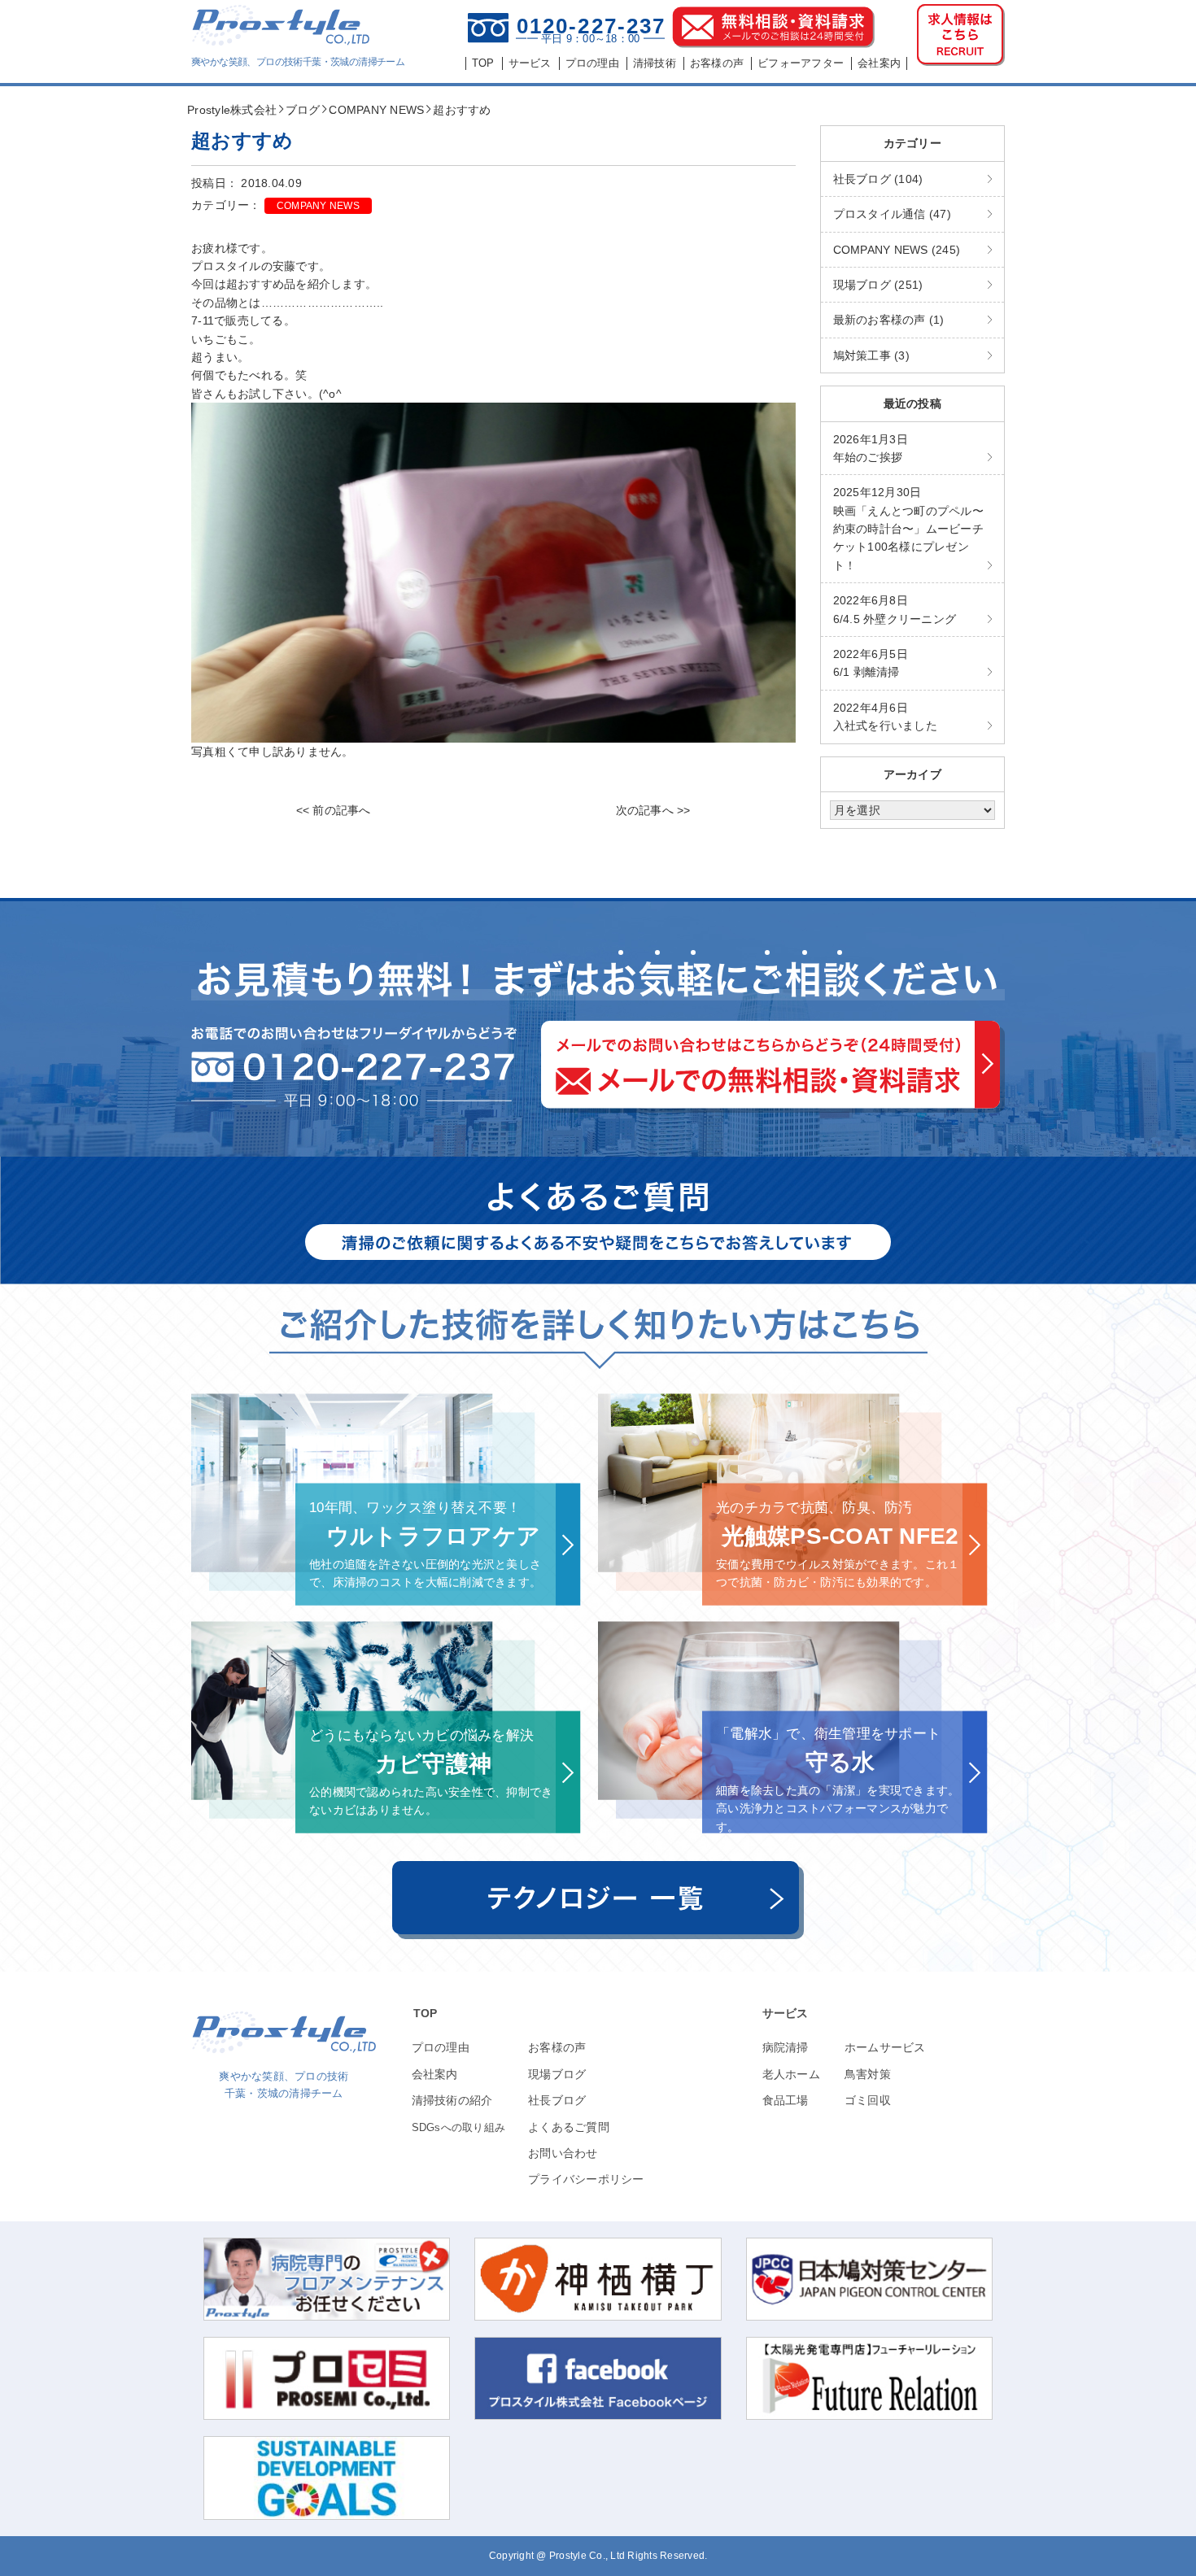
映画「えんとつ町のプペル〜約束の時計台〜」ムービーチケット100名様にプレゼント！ (908, 529)
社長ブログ (557, 2100)
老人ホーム (791, 2074)
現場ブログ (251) (878, 285)
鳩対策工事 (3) (871, 355)
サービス (786, 2013)
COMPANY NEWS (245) (897, 250)
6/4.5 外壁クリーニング (895, 609)
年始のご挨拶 (871, 448)
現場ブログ (557, 2074)
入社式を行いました (885, 717)
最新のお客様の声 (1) (889, 320)
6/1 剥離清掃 (871, 663)
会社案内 (435, 2074)
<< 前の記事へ (334, 810)
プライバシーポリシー (586, 2179)
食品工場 (786, 2100)
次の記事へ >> (653, 810)
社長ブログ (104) (878, 179)
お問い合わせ (563, 2153)
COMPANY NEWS (318, 206)
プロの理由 (441, 2047)
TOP (426, 2013)
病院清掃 (786, 2047)
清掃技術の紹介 (452, 2100)
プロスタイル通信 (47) (892, 214)
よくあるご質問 (569, 2127)
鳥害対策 (868, 2074)
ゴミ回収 (868, 2100)
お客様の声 (557, 2047)
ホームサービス (885, 2047)
